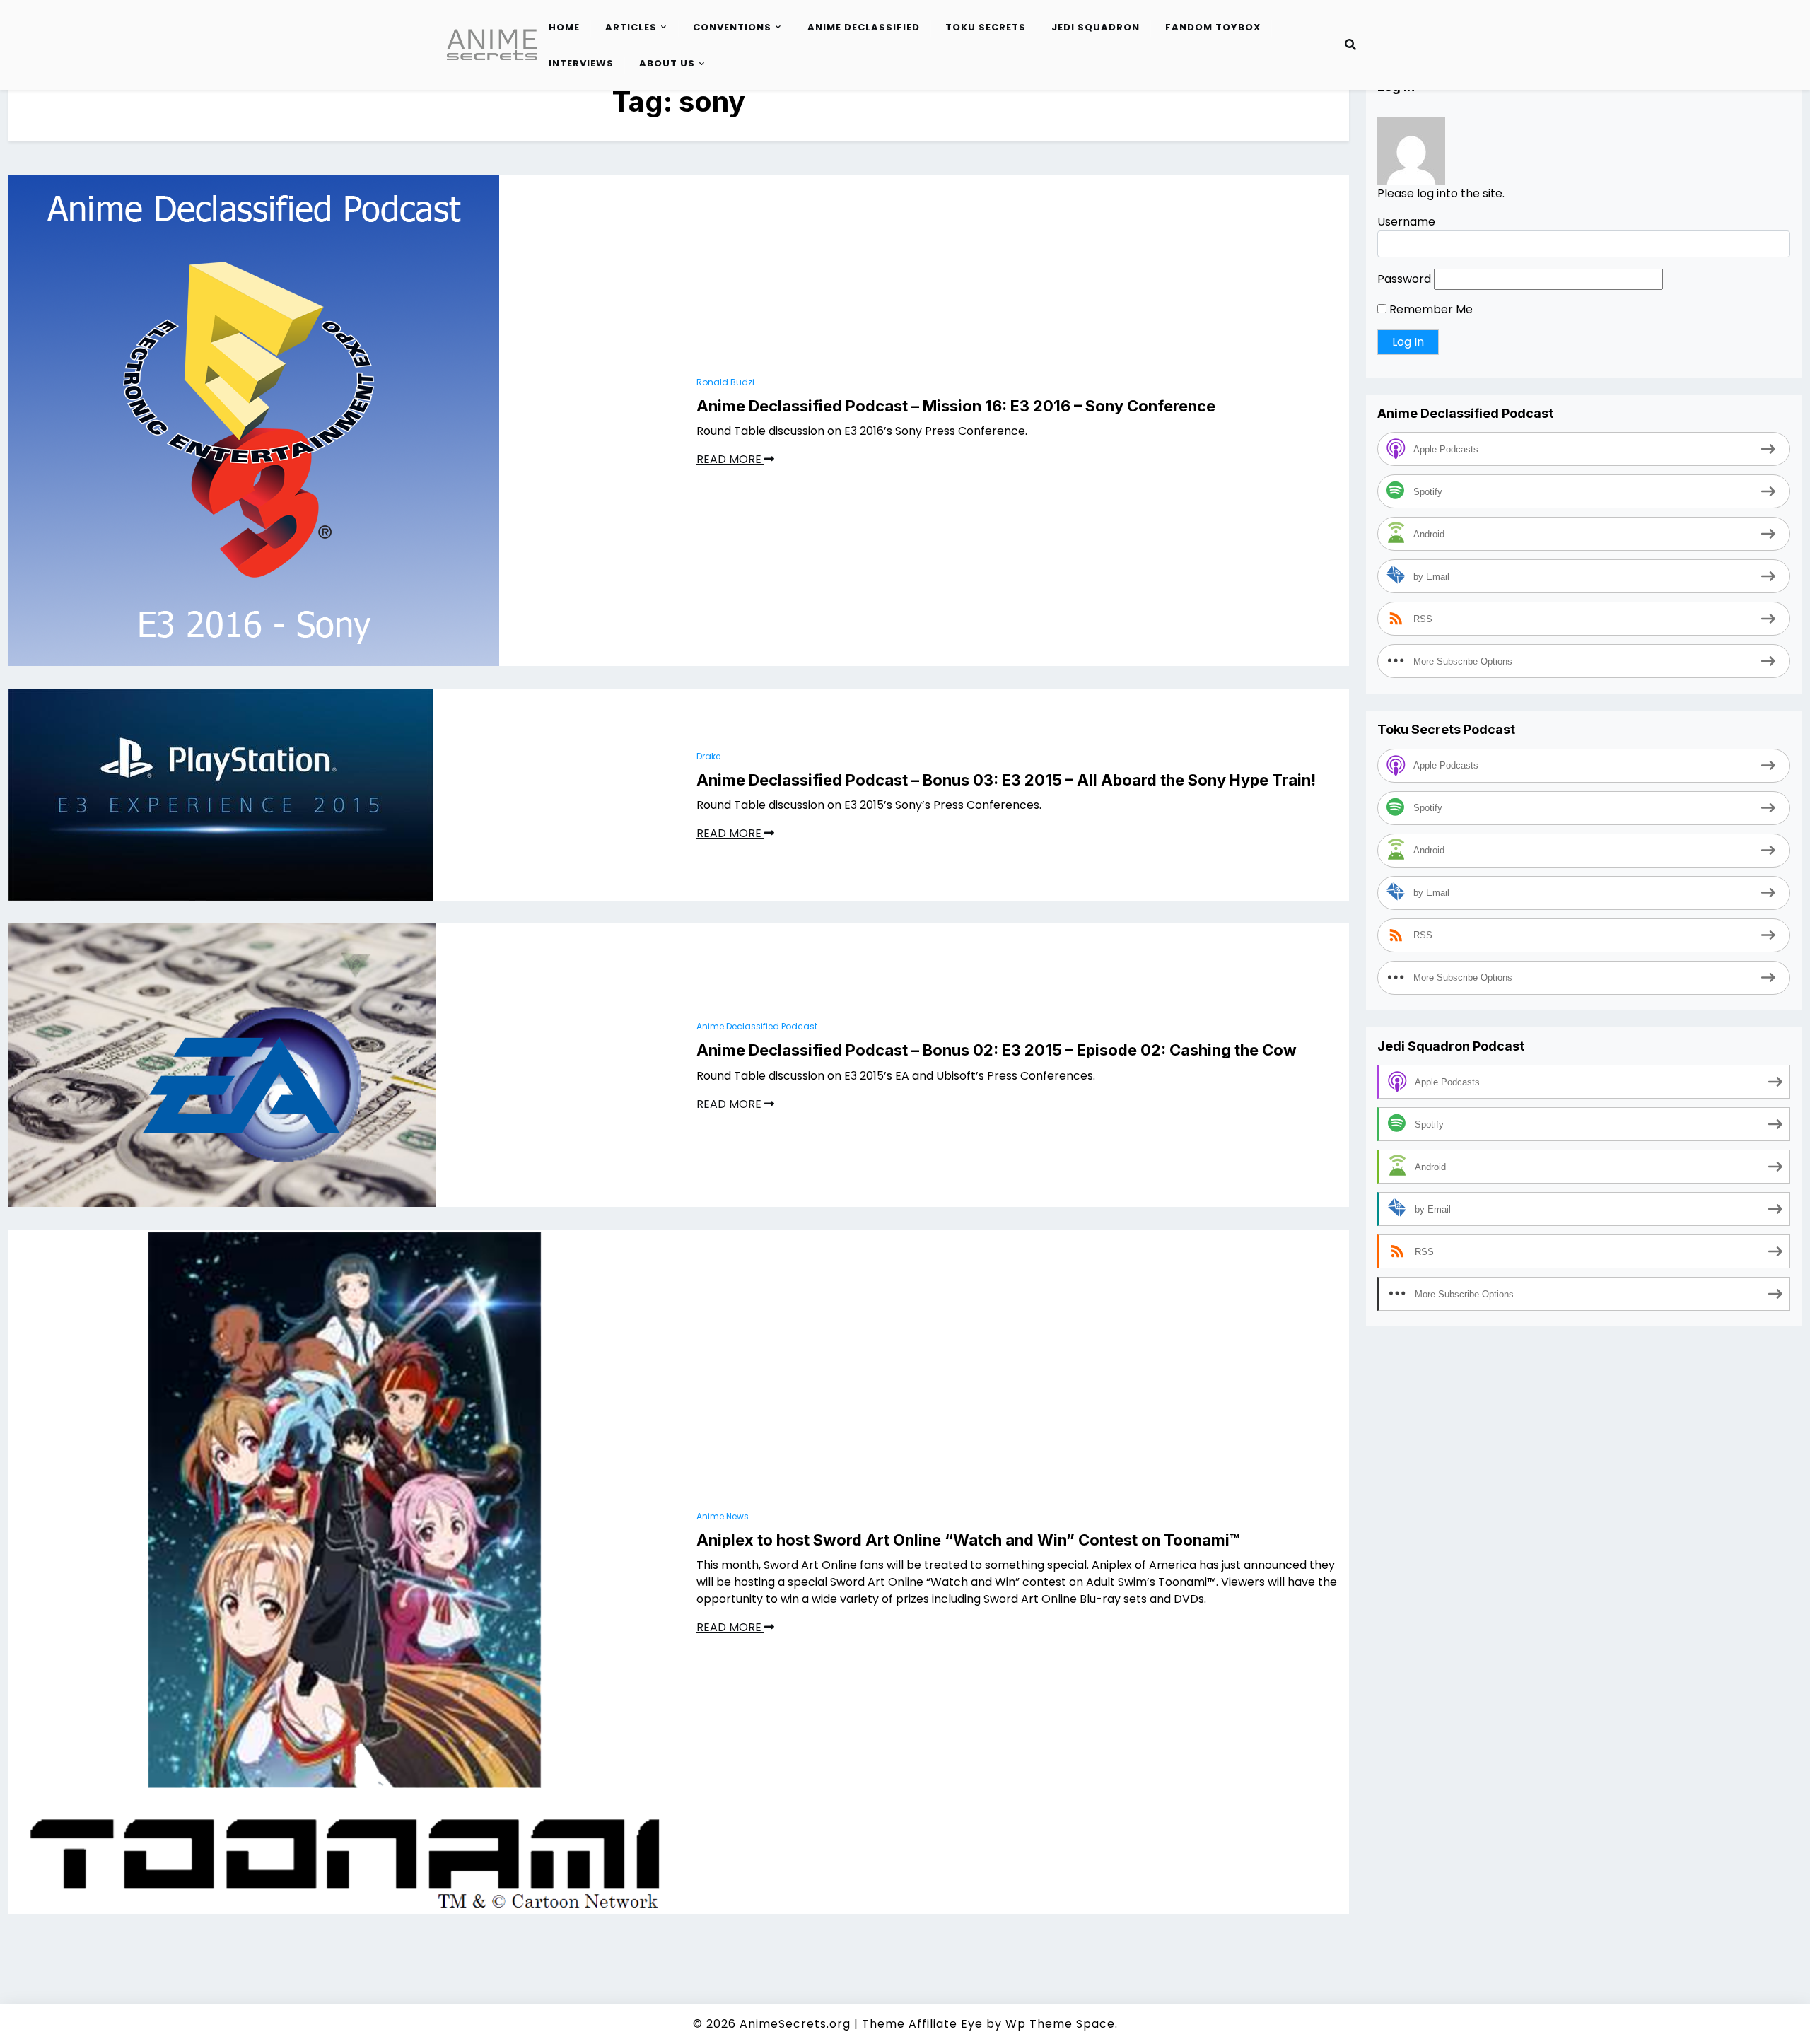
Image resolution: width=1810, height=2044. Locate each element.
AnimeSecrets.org (795, 2024)
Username (1406, 222)
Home (564, 27)
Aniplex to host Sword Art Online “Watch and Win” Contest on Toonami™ (968, 1540)
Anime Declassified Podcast (757, 1026)
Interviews (581, 63)
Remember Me (1430, 309)
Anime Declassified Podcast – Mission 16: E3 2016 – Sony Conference (956, 406)
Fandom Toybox (1213, 27)
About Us (667, 63)
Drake (708, 756)
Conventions (732, 27)
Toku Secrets (986, 27)
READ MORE (730, 459)
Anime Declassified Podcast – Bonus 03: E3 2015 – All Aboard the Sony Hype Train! (1006, 780)
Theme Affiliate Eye (922, 2024)
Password (1404, 279)
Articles (631, 27)
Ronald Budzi (725, 382)
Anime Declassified (864, 27)
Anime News (723, 1516)
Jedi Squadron (1096, 27)
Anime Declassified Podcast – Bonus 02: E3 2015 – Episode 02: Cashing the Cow (997, 1050)
